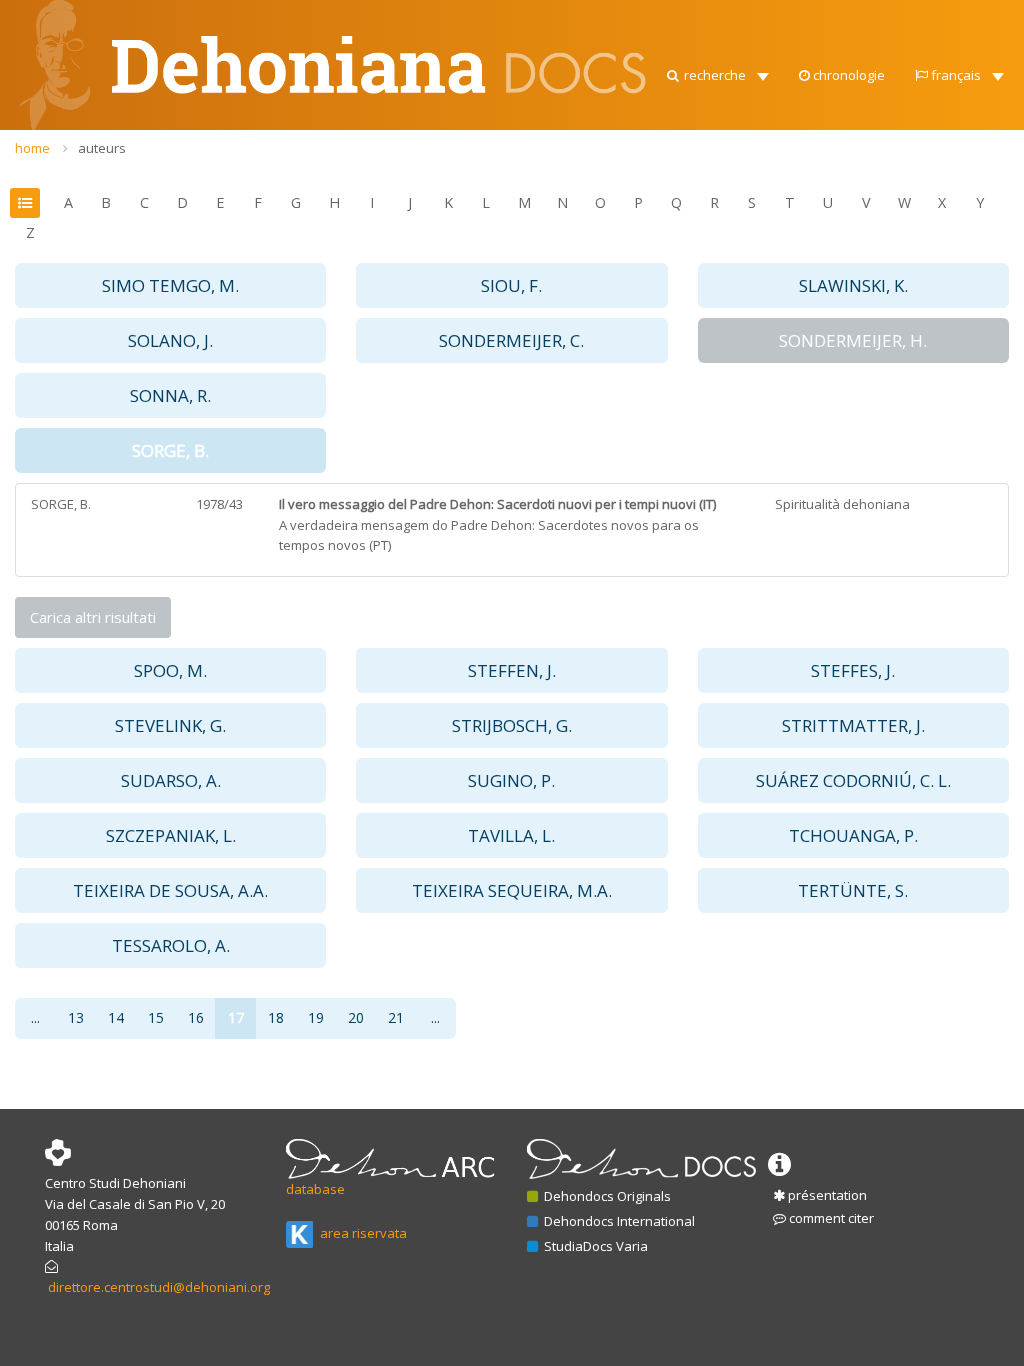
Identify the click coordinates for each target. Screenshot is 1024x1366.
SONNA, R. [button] (170, 395)
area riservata (362, 1233)
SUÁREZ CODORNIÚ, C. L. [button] (853, 780)
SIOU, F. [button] (511, 285)
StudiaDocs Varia (594, 1246)
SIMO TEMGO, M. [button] (170, 285)
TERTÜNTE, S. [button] (853, 890)
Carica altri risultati (93, 617)
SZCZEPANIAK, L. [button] (171, 835)
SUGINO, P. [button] (511, 780)
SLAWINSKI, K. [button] (853, 285)
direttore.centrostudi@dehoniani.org (159, 1287)
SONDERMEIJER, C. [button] (511, 340)
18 (276, 1017)
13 (76, 1017)
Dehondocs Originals (606, 1196)
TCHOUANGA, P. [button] (853, 835)
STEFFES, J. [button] (853, 670)
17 (236, 1017)
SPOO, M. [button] (170, 670)
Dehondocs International (618, 1221)
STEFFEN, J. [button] (512, 670)
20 (356, 1017)
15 (156, 1017)
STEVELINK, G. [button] (170, 725)
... (35, 1017)
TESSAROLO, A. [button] (171, 945)
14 (116, 1017)
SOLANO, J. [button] (170, 340)
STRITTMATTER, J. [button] (853, 725)
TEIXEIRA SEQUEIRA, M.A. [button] (512, 890)
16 (196, 1017)
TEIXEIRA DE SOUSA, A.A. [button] (170, 890)
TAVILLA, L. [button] (511, 835)
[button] (716, 70)
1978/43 (219, 504)
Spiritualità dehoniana (842, 504)
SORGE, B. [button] (170, 450)
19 (316, 1017)
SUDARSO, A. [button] (171, 780)
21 (396, 1017)
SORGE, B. (61, 504)
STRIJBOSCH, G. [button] (512, 725)
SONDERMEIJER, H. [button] (853, 340)
